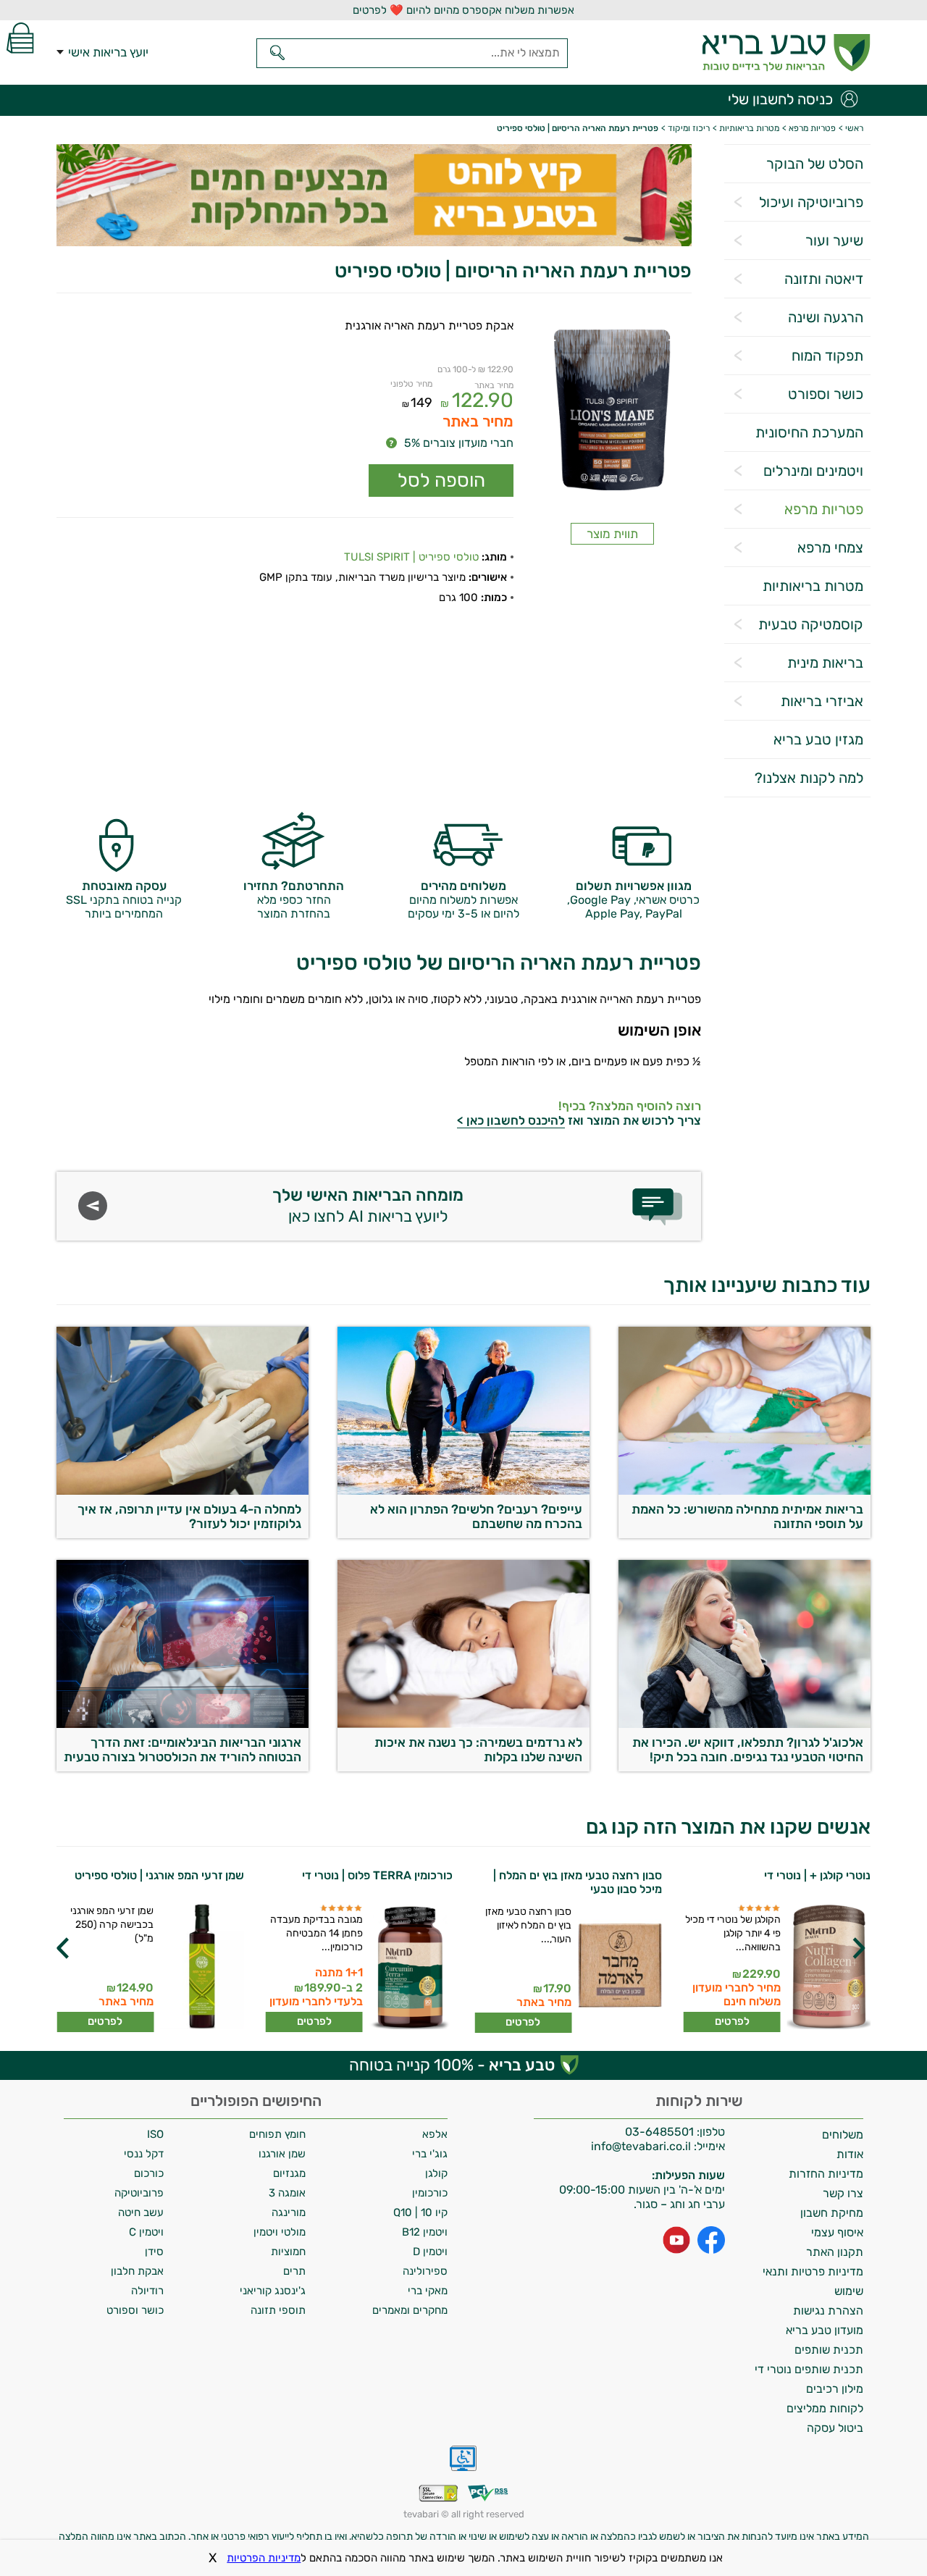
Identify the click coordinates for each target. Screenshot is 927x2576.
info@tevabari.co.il (642, 2146)
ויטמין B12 (425, 2232)
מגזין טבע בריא (818, 739)
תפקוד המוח (827, 356)
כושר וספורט (826, 394)
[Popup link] (612, 412)
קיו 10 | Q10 (420, 2212)
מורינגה (289, 2212)
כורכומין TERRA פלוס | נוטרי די (377, 1875)
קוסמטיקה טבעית (811, 624)
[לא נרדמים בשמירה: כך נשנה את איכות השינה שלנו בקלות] (463, 1724)
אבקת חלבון (137, 2271)
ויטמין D (430, 2252)
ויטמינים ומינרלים (813, 471)
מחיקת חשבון (832, 2213)
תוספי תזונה (278, 2310)
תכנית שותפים (829, 2350)
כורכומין (430, 2193)
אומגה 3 (287, 2193)
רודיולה (147, 2291)
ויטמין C (146, 2232)
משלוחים (843, 2135)
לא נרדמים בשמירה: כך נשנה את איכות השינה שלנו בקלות (478, 1750)
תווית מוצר (612, 534)
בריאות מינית (825, 663)
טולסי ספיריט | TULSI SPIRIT (411, 557)
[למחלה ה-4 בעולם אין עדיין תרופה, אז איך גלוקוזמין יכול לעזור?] (183, 1491)
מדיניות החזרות (826, 2174)
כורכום (149, 2173)
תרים (294, 2271)
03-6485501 (659, 2132)
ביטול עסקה (835, 2428)
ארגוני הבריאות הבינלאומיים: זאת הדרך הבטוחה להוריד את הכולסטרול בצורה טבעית (183, 1750)
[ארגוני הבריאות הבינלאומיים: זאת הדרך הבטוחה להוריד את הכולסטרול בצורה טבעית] (183, 1724)
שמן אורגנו (282, 2154)
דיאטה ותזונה (824, 279)
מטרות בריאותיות (813, 586)
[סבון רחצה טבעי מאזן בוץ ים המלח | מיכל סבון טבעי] (619, 1969)
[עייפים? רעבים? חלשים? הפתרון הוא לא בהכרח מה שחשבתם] (463, 1491)
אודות (850, 2154)
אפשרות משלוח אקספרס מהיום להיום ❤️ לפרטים (463, 10)
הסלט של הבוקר (815, 164)
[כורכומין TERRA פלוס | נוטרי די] (410, 1968)
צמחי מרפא (830, 547)
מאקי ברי (428, 2291)
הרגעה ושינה (826, 317)
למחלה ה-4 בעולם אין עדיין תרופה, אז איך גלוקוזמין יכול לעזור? (189, 1516)
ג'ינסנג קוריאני (273, 2291)
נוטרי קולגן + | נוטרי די (817, 1875)
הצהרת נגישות (828, 2311)
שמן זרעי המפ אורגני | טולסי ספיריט (159, 1875)
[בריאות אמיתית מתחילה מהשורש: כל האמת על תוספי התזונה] (744, 1491)
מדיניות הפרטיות (264, 2558)
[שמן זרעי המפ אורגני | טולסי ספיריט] (201, 1968)
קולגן (436, 2173)
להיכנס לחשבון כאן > (511, 1120)
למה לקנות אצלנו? (809, 778)
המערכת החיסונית (809, 432)
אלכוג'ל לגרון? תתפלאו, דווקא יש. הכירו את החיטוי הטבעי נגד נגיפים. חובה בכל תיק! (748, 1750)
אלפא (435, 2134)
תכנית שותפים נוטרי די (809, 2369)
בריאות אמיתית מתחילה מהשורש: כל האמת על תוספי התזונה (747, 1516)
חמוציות (288, 2252)
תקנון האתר (835, 2252)
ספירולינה (425, 2271)
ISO (155, 2134)
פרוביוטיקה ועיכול (811, 202)
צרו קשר (843, 2193)
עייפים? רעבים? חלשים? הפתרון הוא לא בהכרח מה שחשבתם (476, 1516)
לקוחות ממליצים (825, 2408)
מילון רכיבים (835, 2389)
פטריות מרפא (824, 509)
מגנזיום (289, 2173)
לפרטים (732, 2021)
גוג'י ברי (430, 2154)
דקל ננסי (144, 2154)
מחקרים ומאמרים (410, 2310)
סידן (154, 2252)
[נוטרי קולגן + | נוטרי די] (827, 1968)
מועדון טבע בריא (825, 2330)
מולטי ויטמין (280, 2232)
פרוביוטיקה (139, 2193)
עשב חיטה (141, 2212)
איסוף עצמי (837, 2232)
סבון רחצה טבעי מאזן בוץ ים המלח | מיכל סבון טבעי (578, 1882)
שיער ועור (834, 240)
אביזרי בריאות (822, 701)
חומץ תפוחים (277, 2134)
